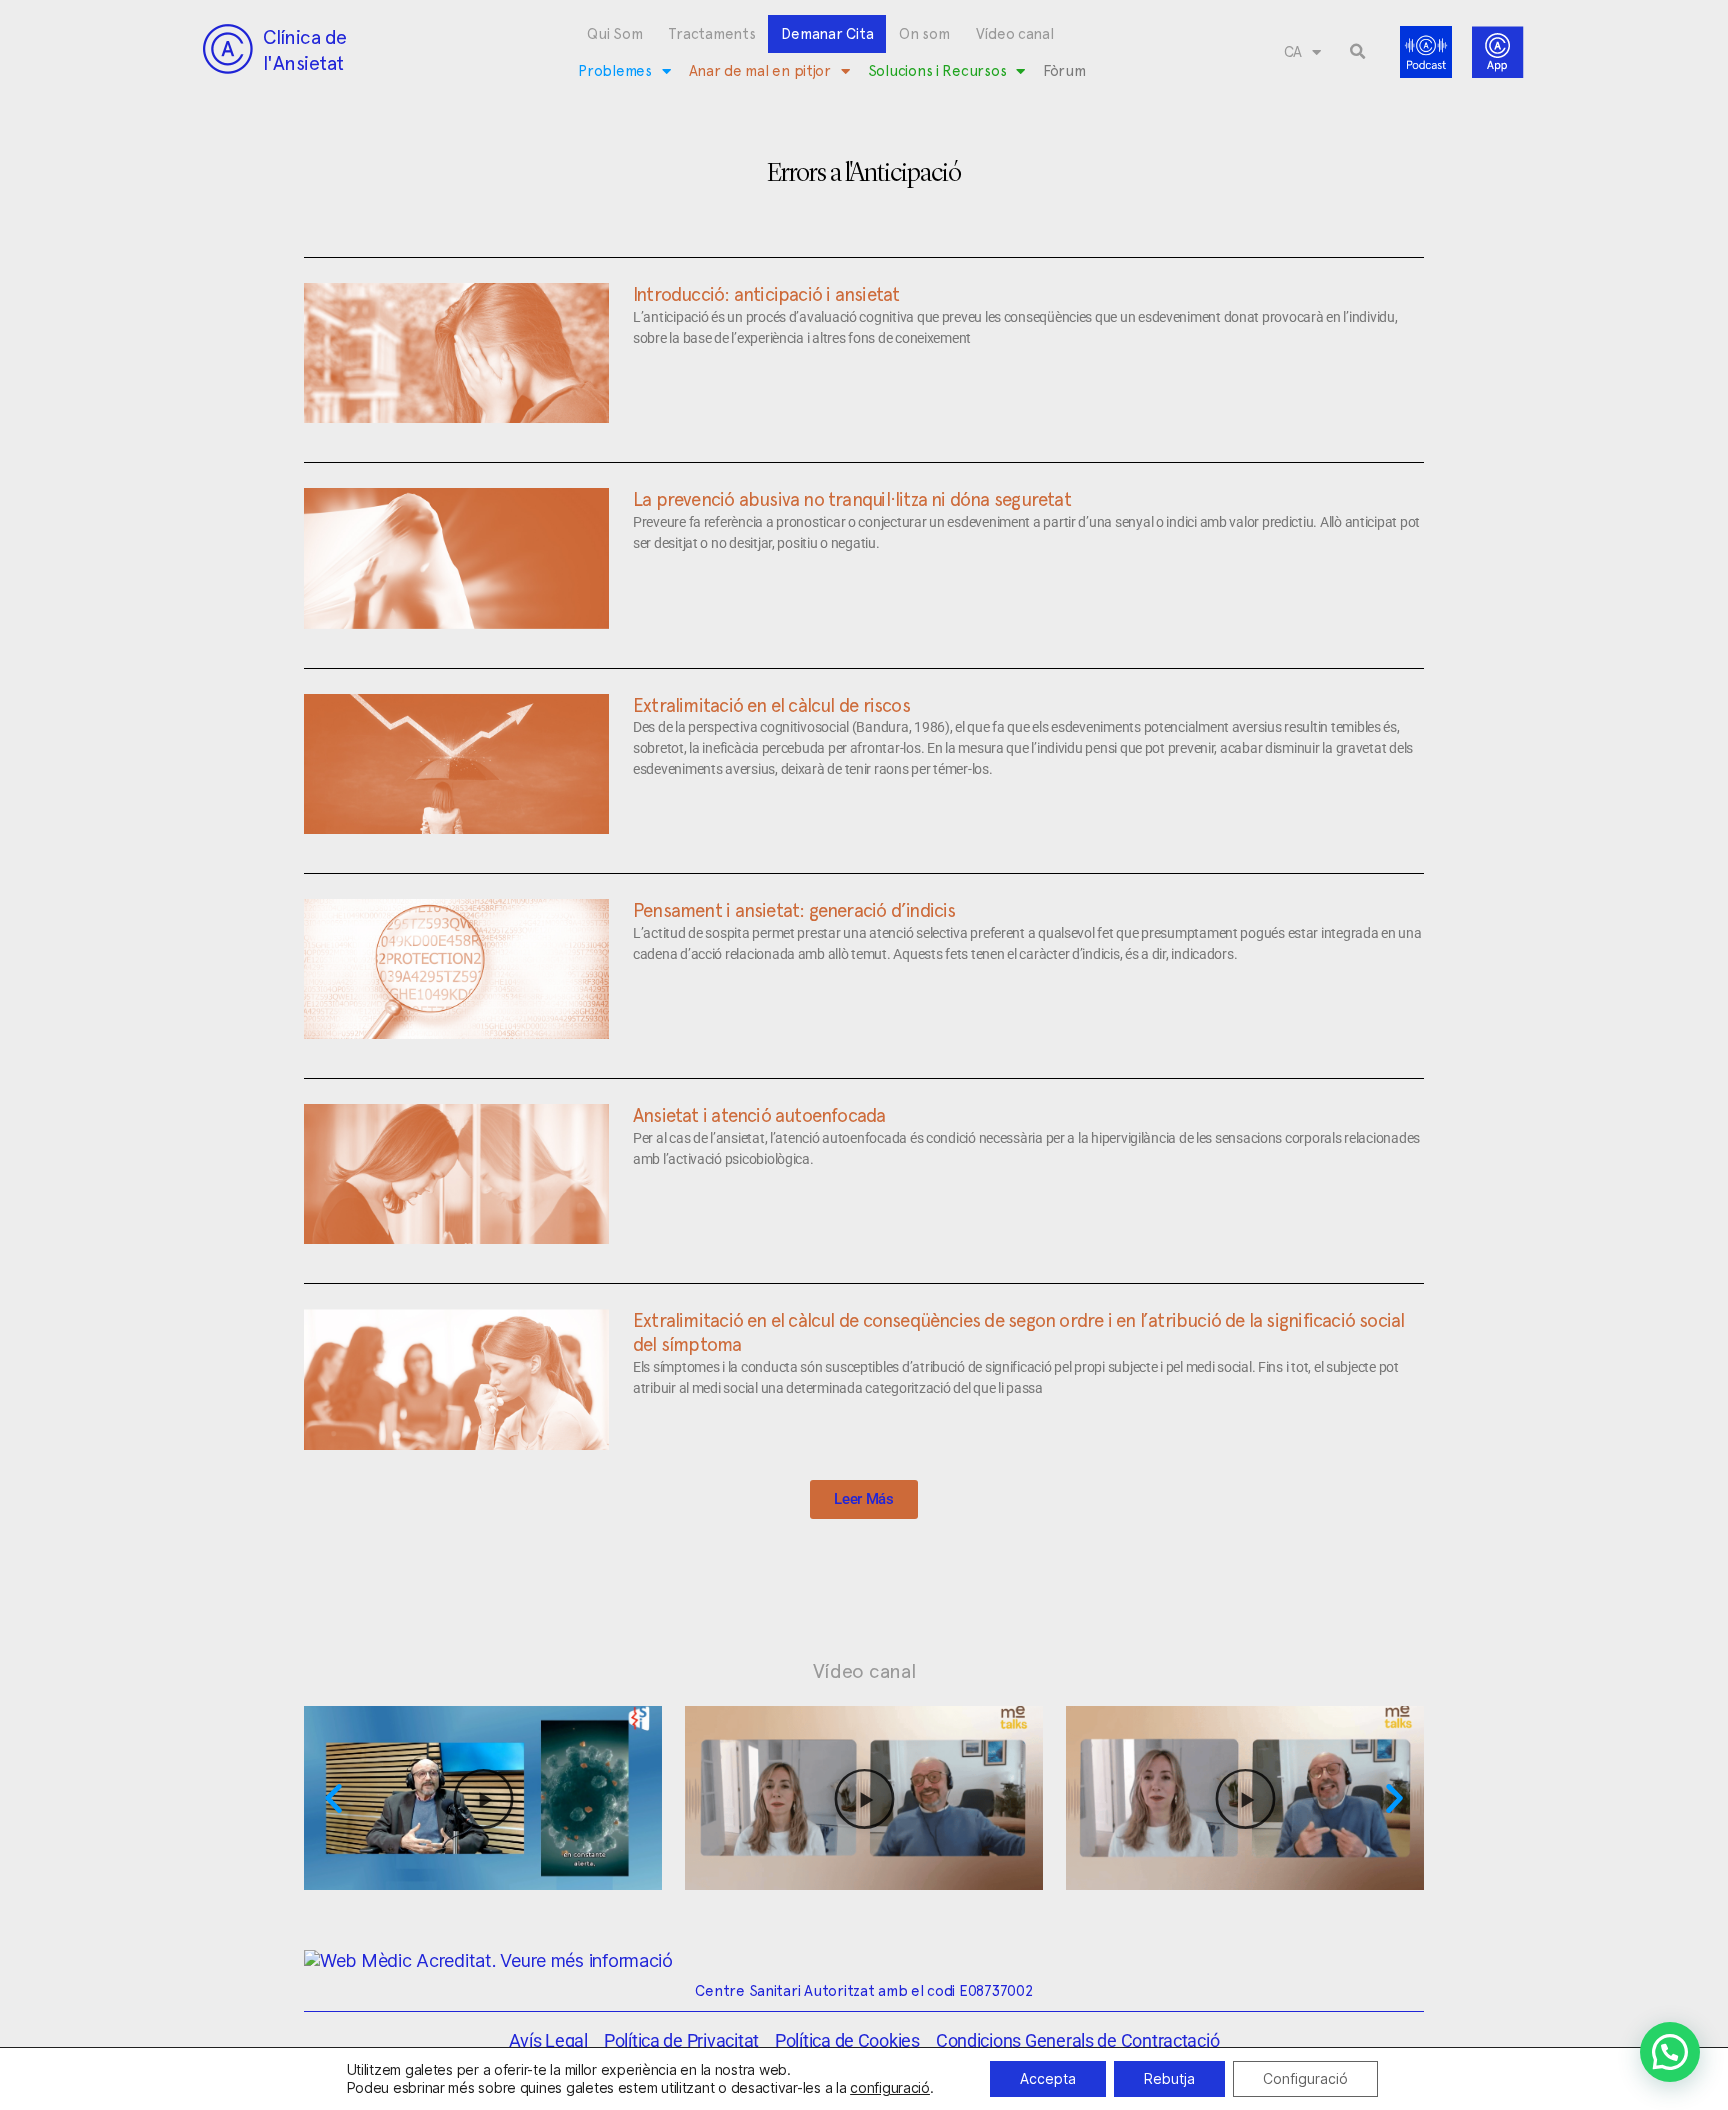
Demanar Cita (827, 34)
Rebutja (1169, 2078)
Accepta (1048, 2078)
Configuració (1305, 2078)
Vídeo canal (1015, 34)
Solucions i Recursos (937, 71)
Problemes (615, 71)
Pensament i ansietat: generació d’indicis (794, 910)
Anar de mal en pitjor (760, 71)
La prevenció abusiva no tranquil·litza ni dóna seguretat (852, 499)
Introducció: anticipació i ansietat (766, 294)
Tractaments (711, 34)
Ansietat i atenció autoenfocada (759, 1115)
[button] (1358, 52)
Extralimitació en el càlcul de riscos (771, 705)
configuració (890, 2087)
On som (924, 34)
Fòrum (1064, 71)
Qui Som (614, 34)
